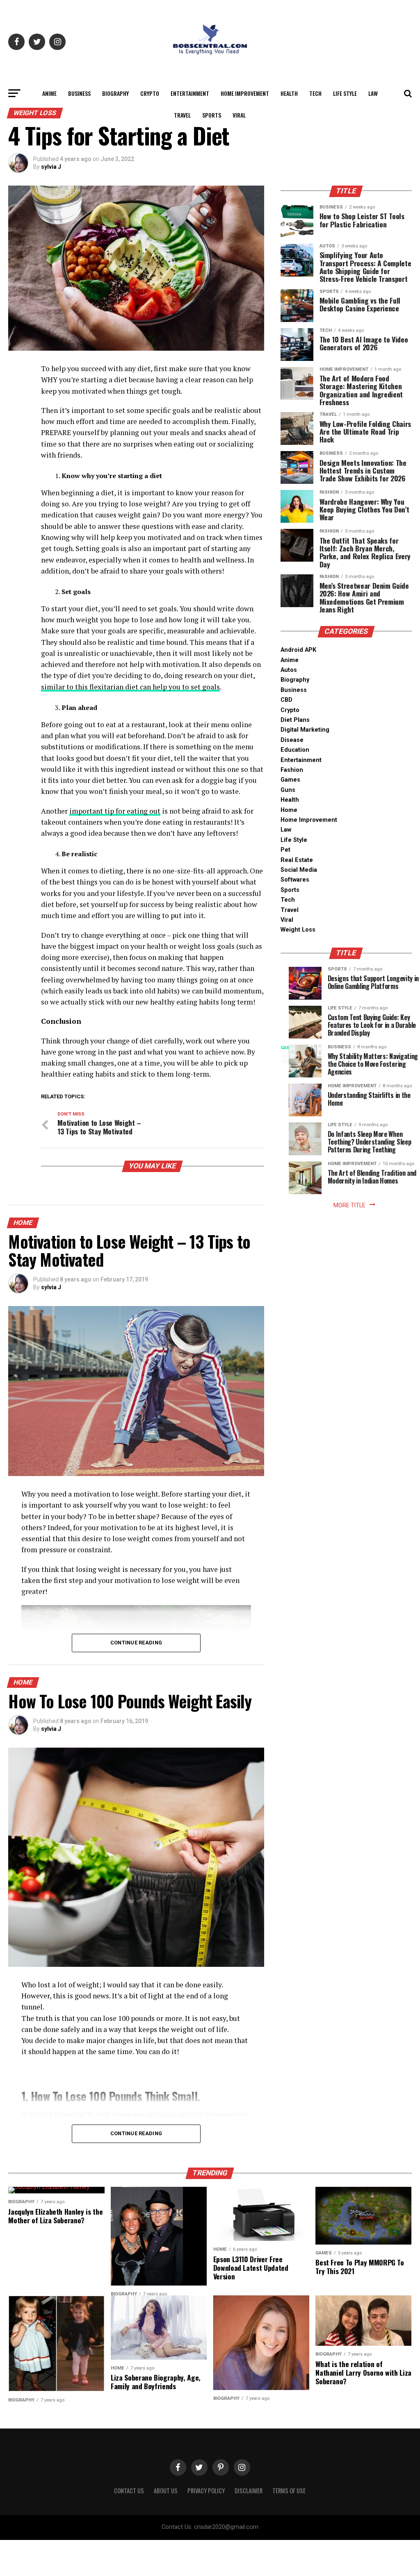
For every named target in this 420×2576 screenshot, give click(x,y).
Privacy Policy (206, 2491)
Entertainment (190, 93)
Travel (182, 115)
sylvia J (51, 167)
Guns (288, 790)
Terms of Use (289, 2491)
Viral (239, 115)
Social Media (299, 870)
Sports (212, 115)
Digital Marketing (305, 730)
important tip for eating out (115, 811)
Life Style (345, 93)
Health (289, 93)
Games (290, 780)
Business (79, 93)
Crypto (150, 93)
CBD (286, 700)
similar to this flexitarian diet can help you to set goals (130, 687)
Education (295, 750)
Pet (285, 850)
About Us (166, 2491)
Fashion (292, 770)
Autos (289, 670)
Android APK (298, 650)
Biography (115, 93)
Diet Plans (295, 720)
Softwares (295, 880)
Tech (315, 93)
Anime (49, 93)
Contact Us (129, 2491)
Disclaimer (249, 2491)
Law (373, 93)
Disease (292, 740)
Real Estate (297, 860)
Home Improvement (245, 93)
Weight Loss (298, 930)
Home (289, 810)
